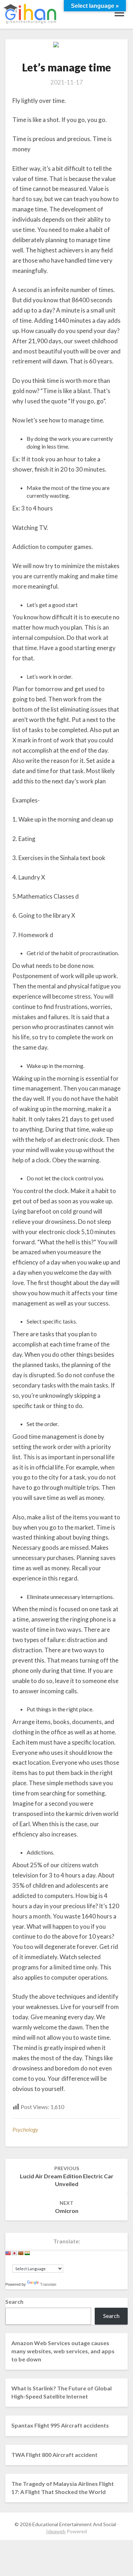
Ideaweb (56, 2531)
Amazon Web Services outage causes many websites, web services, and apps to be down (63, 2351)
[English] (8, 2253)
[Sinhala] (21, 2253)
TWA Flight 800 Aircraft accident (54, 2455)
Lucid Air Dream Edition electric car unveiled (67, 2176)
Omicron (67, 2207)
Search (14, 2302)
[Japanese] (15, 2253)
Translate (48, 2284)
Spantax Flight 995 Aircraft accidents (60, 2425)
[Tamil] (27, 2253)
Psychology (25, 2129)
